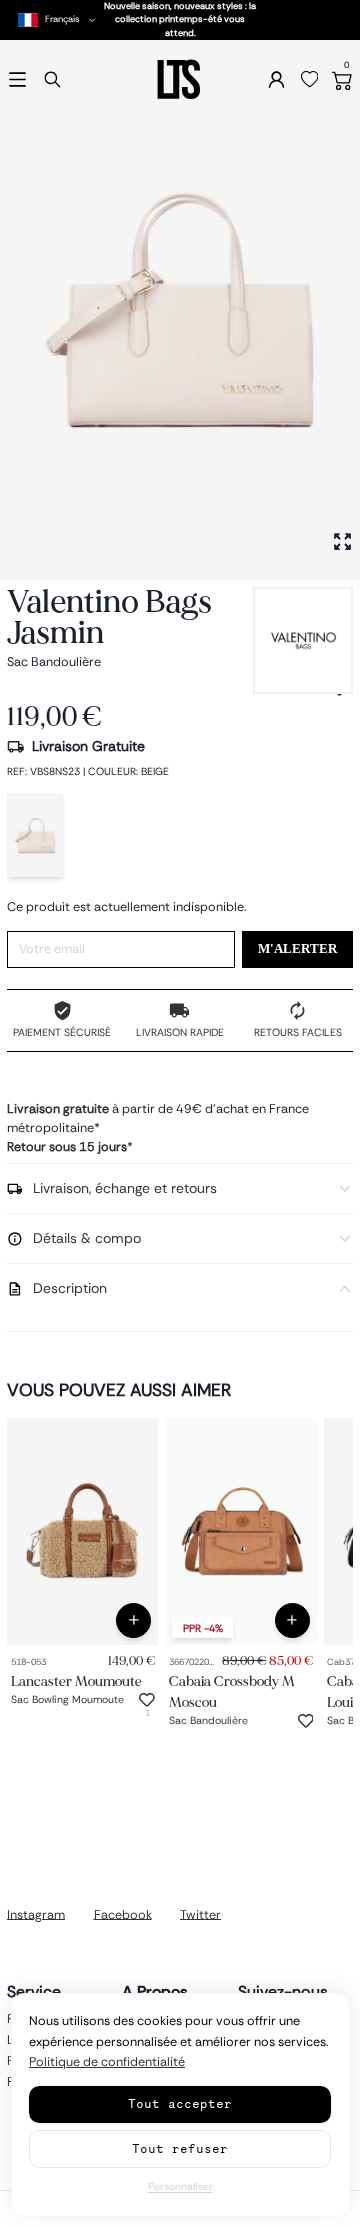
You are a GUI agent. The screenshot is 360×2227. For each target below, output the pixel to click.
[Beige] (35, 835)
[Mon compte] (276, 79)
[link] (82, 1531)
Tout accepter (180, 2103)
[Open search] (52, 79)
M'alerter (297, 949)
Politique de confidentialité (107, 2062)
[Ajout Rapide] (133, 1620)
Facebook (123, 1914)
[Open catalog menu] (17, 79)
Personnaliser (180, 2186)
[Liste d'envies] (310, 80)
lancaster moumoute (76, 1681)
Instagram (36, 1914)
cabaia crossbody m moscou (232, 1692)
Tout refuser (180, 2148)
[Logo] (180, 79)
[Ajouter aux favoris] (147, 1700)
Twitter (200, 1914)
